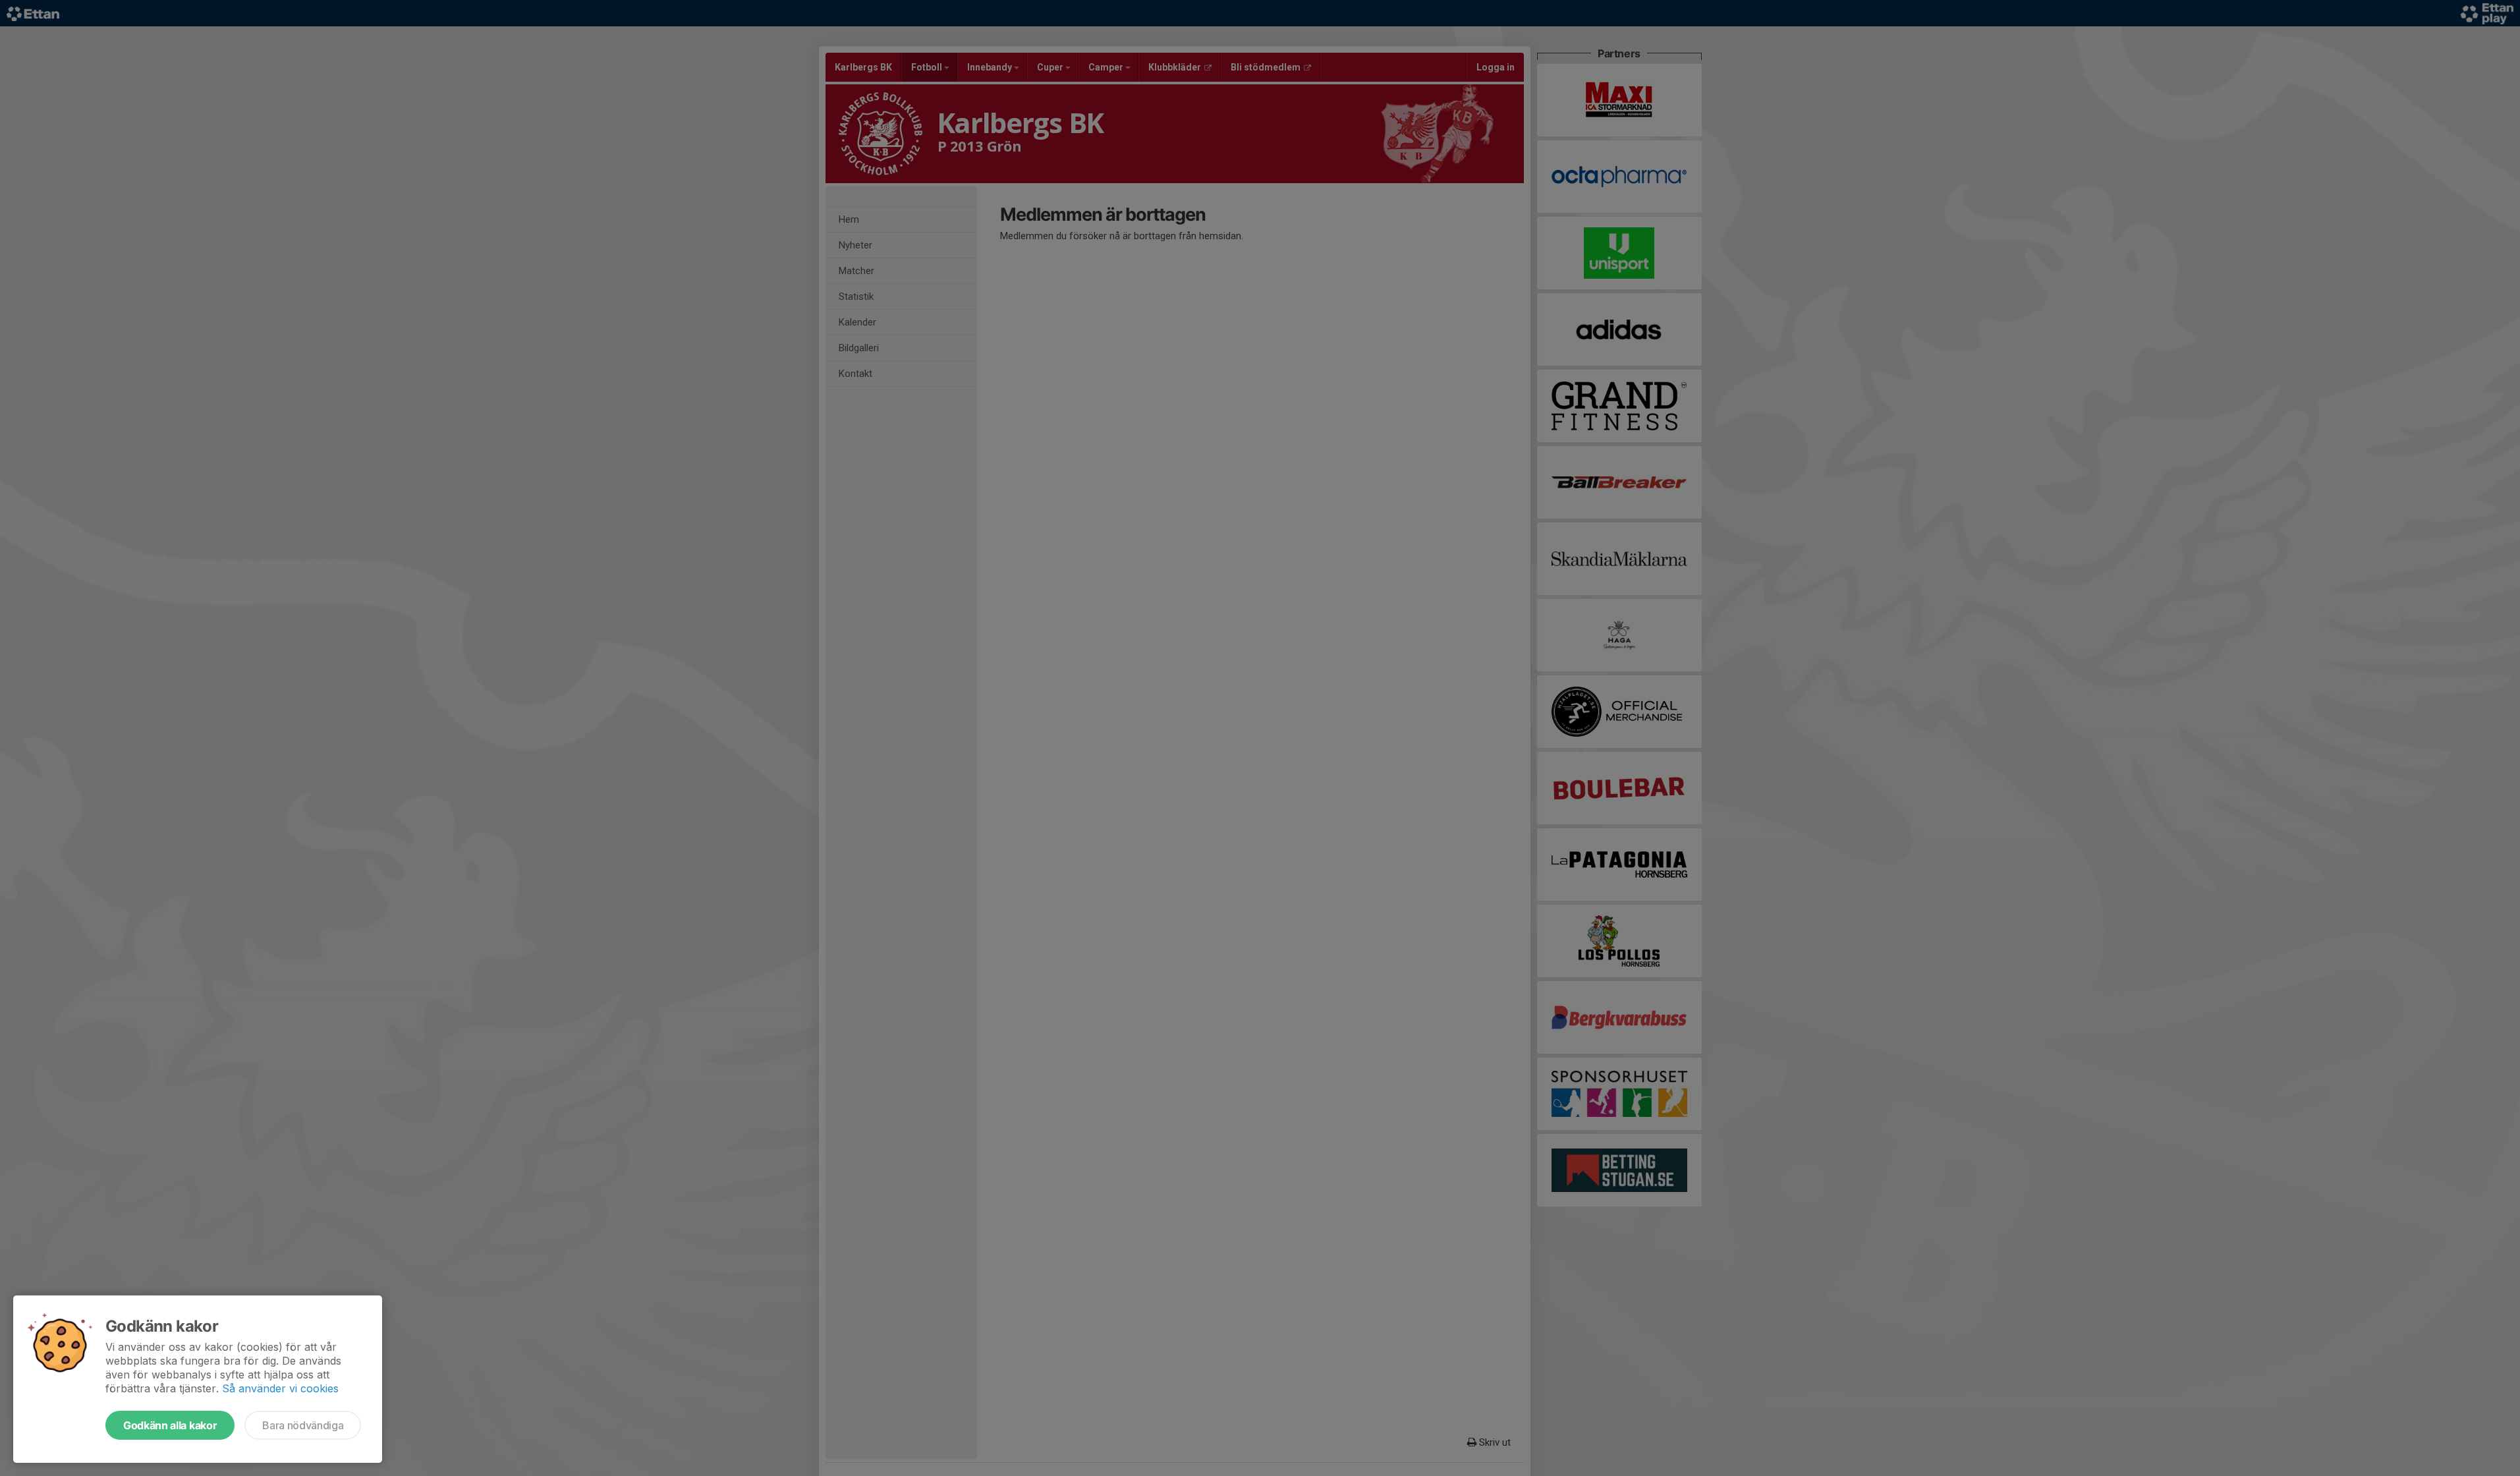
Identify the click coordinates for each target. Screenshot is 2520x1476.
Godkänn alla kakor (170, 1425)
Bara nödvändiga (303, 1425)
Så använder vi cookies (280, 1388)
